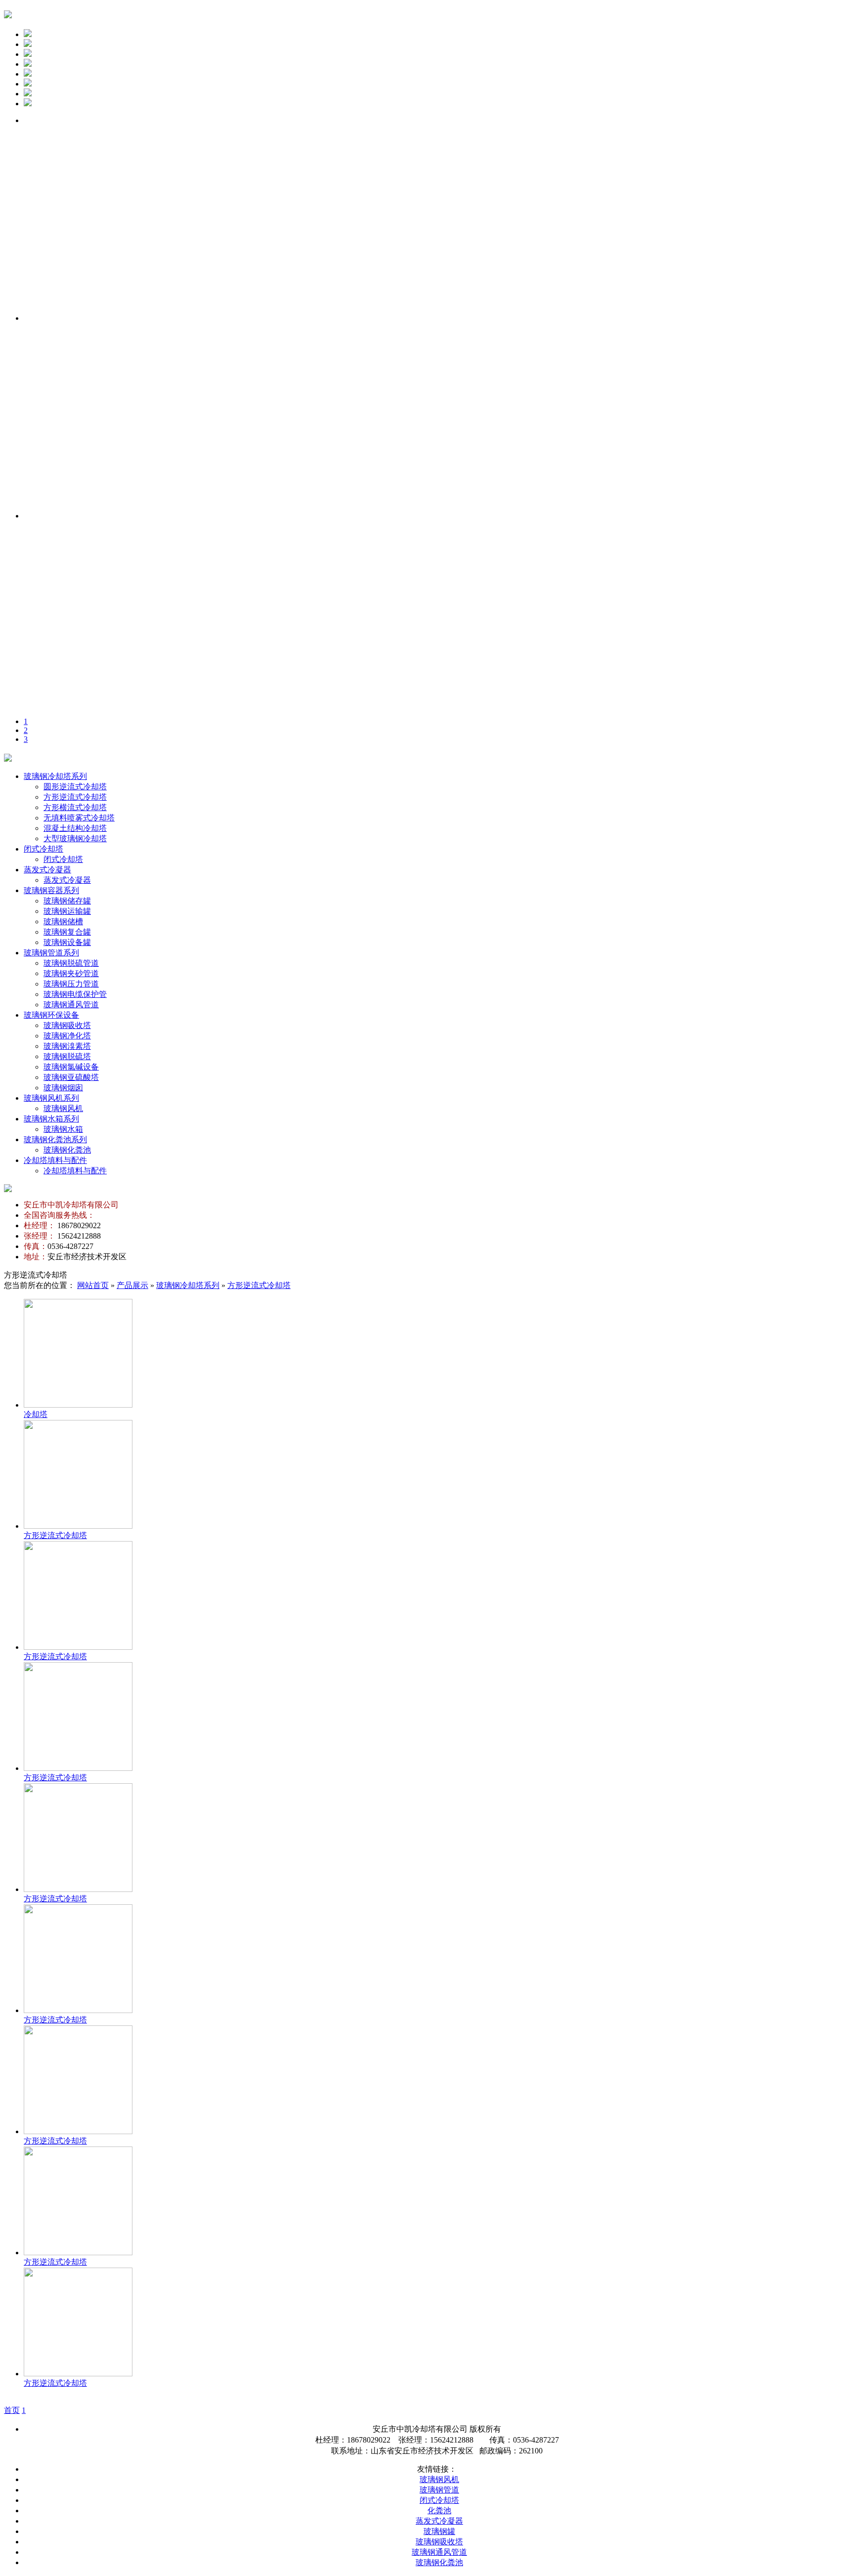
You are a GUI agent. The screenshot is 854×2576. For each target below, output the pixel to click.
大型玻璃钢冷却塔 (75, 838)
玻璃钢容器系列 (51, 890)
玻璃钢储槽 (63, 922)
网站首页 (93, 1285)
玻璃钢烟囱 (63, 1088)
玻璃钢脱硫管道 (71, 963)
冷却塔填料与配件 (55, 1160)
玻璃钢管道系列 (51, 953)
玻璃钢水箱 (63, 1129)
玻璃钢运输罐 (67, 911)
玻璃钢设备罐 (67, 942)
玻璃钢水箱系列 (51, 1119)
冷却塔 (36, 1414)
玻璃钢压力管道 (71, 984)
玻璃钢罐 (439, 2531)
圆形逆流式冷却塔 (75, 787)
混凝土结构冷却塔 (75, 828)
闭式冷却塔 (43, 849)
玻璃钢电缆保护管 (75, 994)
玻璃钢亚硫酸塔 (71, 1077)
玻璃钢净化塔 (67, 1036)
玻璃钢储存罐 (67, 901)
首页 (12, 2410)
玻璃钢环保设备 (51, 1015)
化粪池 (439, 2511)
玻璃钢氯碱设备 (71, 1067)
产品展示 (132, 1285)
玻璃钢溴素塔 (67, 1046)
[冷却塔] (78, 1405)
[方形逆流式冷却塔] (78, 1526)
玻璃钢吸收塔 (67, 1025)
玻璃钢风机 (63, 1108)
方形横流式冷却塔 (75, 807)
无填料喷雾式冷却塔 (79, 818)
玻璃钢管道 (439, 2490)
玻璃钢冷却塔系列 (55, 776)
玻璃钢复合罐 (67, 932)
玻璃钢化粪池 (67, 1150)
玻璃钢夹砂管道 (71, 973)
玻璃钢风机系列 (51, 1098)
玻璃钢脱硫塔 (67, 1056)
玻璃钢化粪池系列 (55, 1139)
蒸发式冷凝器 (47, 870)
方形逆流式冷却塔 (75, 797)
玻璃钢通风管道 (71, 1005)
